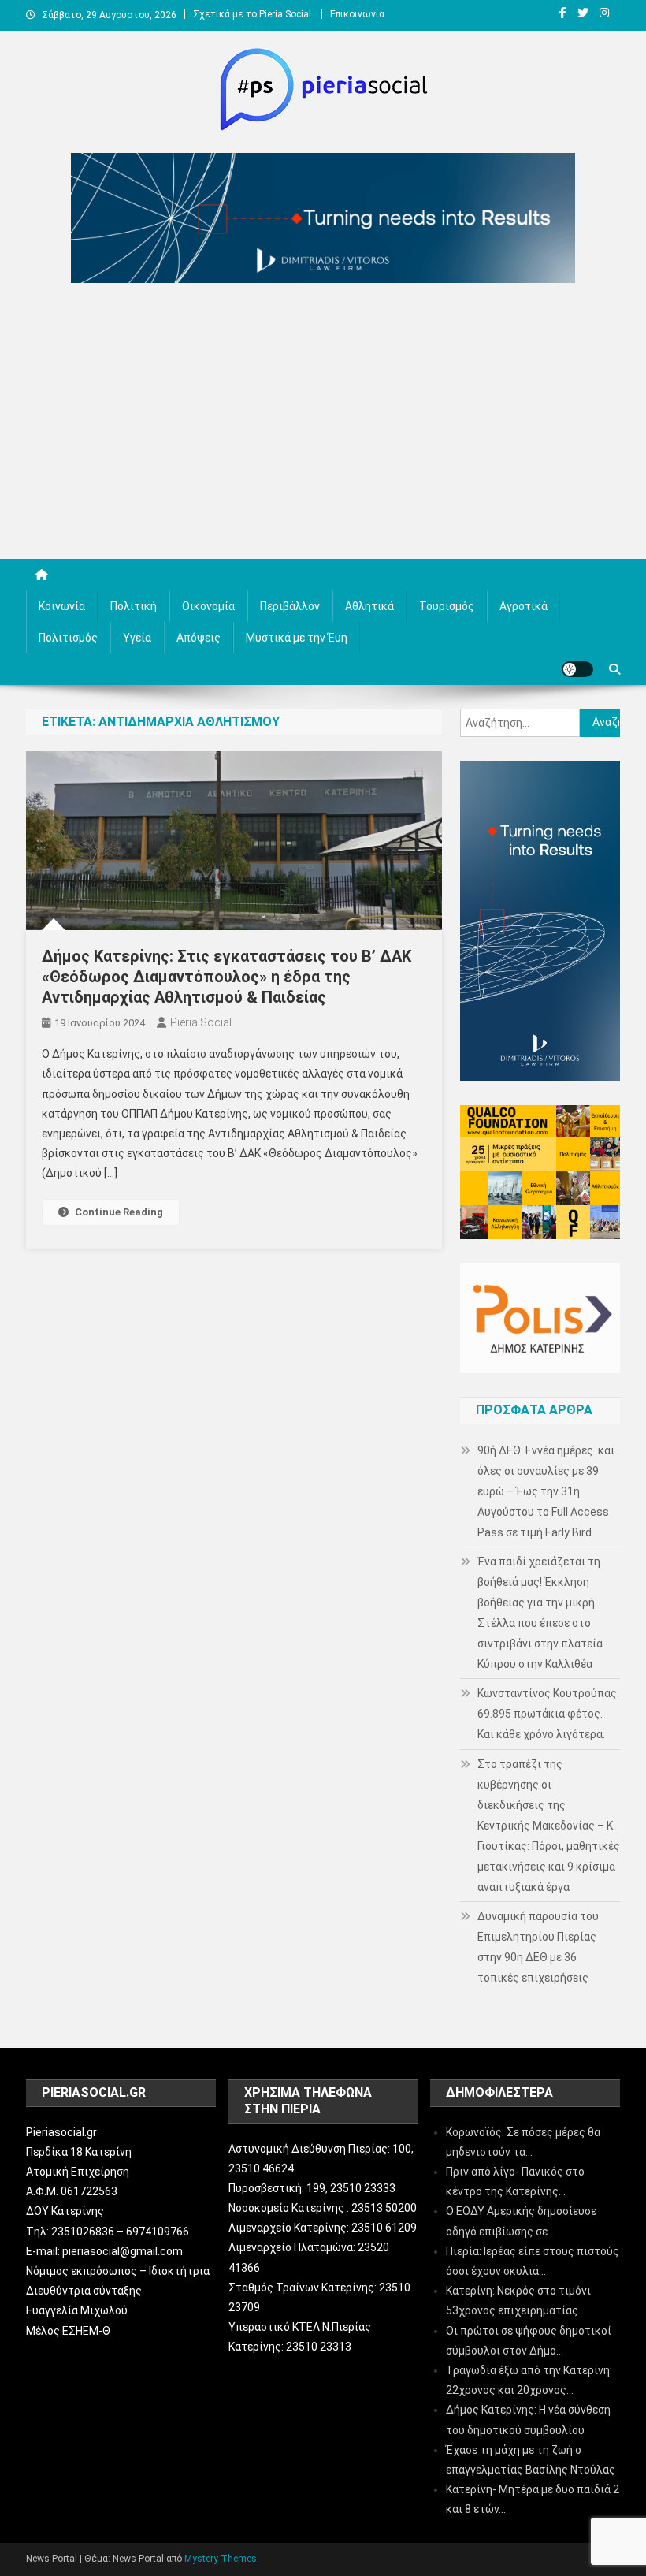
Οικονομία (208, 606)
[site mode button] (577, 669)
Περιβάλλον (290, 606)
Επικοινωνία (357, 14)
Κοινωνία (62, 606)
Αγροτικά (523, 606)
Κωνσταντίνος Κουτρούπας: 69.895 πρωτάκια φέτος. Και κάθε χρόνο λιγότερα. (548, 1714)
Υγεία (137, 638)
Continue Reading (119, 1212)
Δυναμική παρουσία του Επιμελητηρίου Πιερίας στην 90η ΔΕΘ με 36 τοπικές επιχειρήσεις (538, 1947)
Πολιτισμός (68, 638)
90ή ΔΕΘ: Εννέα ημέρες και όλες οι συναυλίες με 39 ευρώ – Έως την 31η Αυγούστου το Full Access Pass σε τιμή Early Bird (546, 1491)
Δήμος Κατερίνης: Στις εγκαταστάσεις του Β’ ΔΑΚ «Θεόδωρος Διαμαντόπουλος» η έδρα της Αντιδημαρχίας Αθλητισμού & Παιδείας (226, 977)
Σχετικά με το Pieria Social (252, 14)
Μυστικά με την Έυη (297, 638)
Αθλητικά (369, 606)
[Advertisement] (323, 425)
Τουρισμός (447, 606)
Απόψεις (199, 638)
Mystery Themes (221, 2559)
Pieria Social (201, 1022)
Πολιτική (134, 606)
